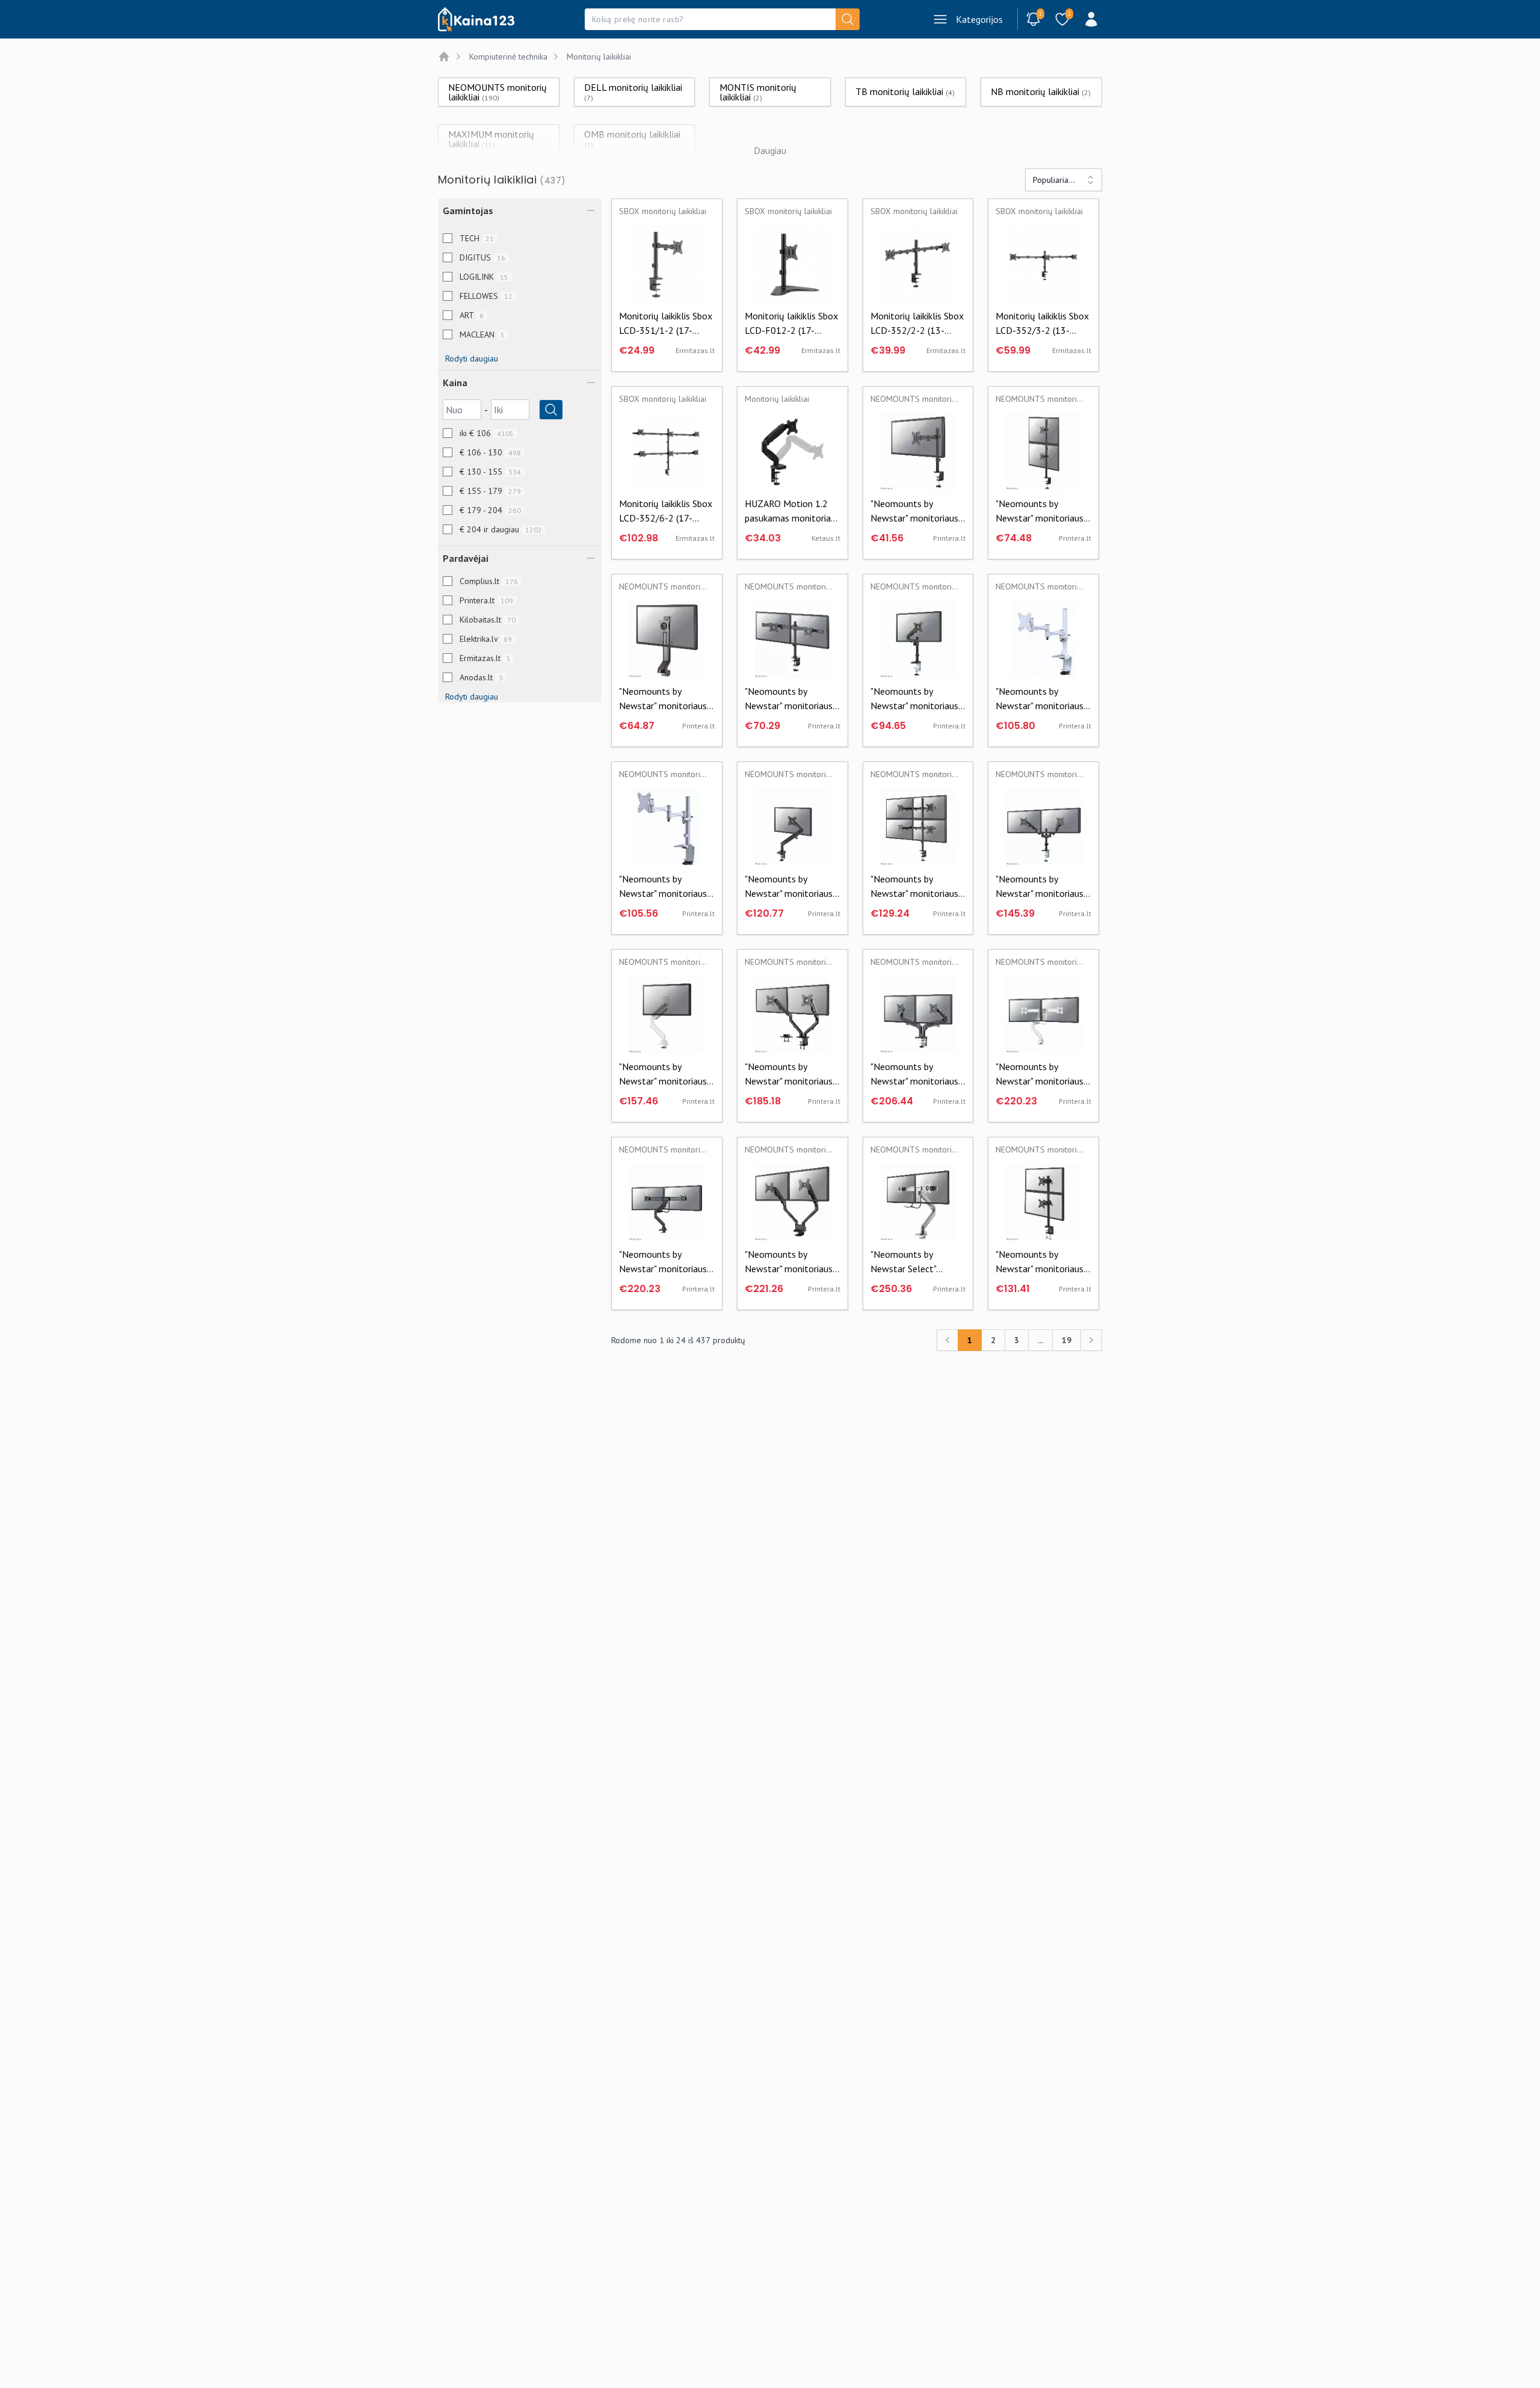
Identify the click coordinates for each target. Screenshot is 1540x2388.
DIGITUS (482, 257)
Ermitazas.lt (485, 658)
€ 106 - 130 (490, 452)
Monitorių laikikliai (599, 57)
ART (472, 315)
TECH (477, 238)
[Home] (444, 57)
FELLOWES (486, 296)
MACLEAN (482, 334)
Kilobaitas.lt (488, 620)
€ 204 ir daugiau (501, 529)
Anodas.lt (481, 677)
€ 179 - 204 (490, 510)
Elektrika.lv (486, 639)
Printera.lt (486, 600)
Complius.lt (489, 581)
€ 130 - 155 (490, 472)
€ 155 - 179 (490, 491)
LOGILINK (484, 277)
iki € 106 (487, 433)
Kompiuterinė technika (508, 57)
